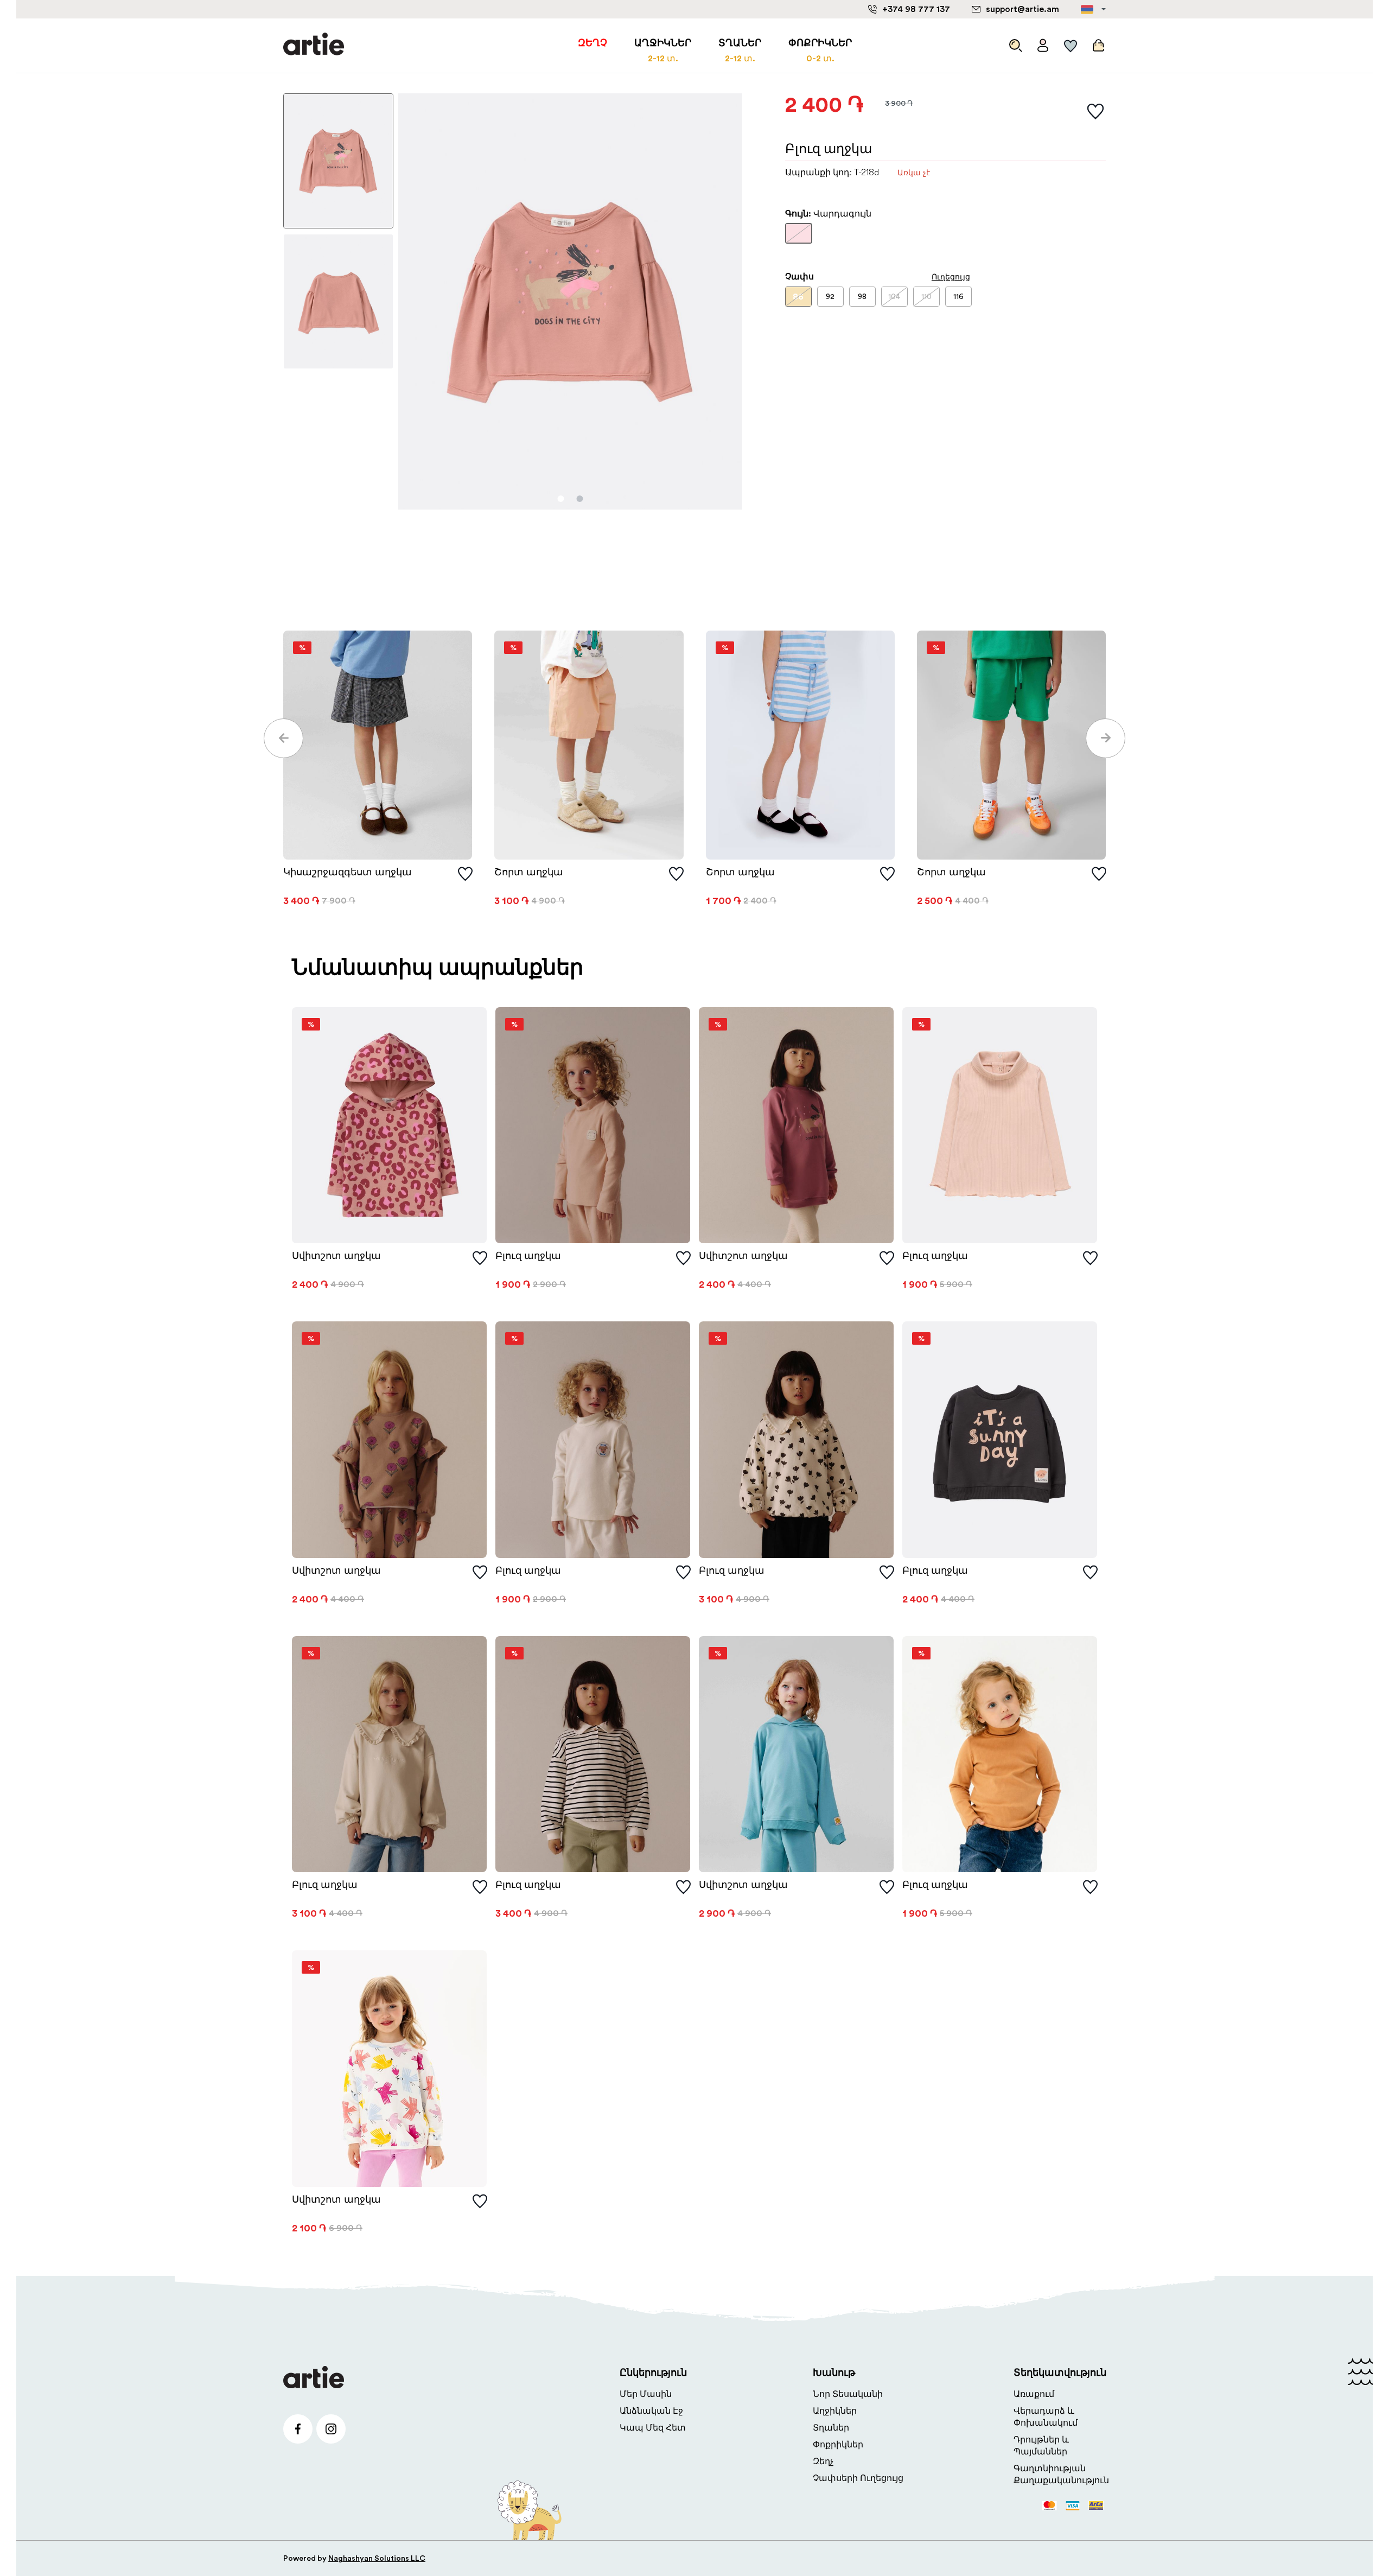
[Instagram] (331, 2429)
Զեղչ (823, 2461)
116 (958, 297)
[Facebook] (298, 2429)
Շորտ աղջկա (529, 872)
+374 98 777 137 (916, 9)
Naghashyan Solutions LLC (377, 2559)
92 (830, 297)
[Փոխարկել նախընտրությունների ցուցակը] (1095, 112)
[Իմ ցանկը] (1071, 43)
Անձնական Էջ (651, 2411)
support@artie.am (1022, 9)
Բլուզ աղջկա (528, 1256)
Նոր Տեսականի (848, 2394)
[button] (283, 738)
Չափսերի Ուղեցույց (858, 2478)
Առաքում (1034, 2394)
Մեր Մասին (646, 2394)
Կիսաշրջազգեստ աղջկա (348, 872)
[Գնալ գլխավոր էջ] (314, 45)
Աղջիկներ (835, 2411)
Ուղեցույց (951, 277)
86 (798, 297)
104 (894, 297)
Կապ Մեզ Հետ (653, 2428)
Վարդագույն (799, 238)
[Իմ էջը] (1043, 43)
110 (926, 297)
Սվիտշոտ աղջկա (336, 1256)
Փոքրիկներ (838, 2445)
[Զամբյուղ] (1097, 43)
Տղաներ (831, 2428)
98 (862, 297)
